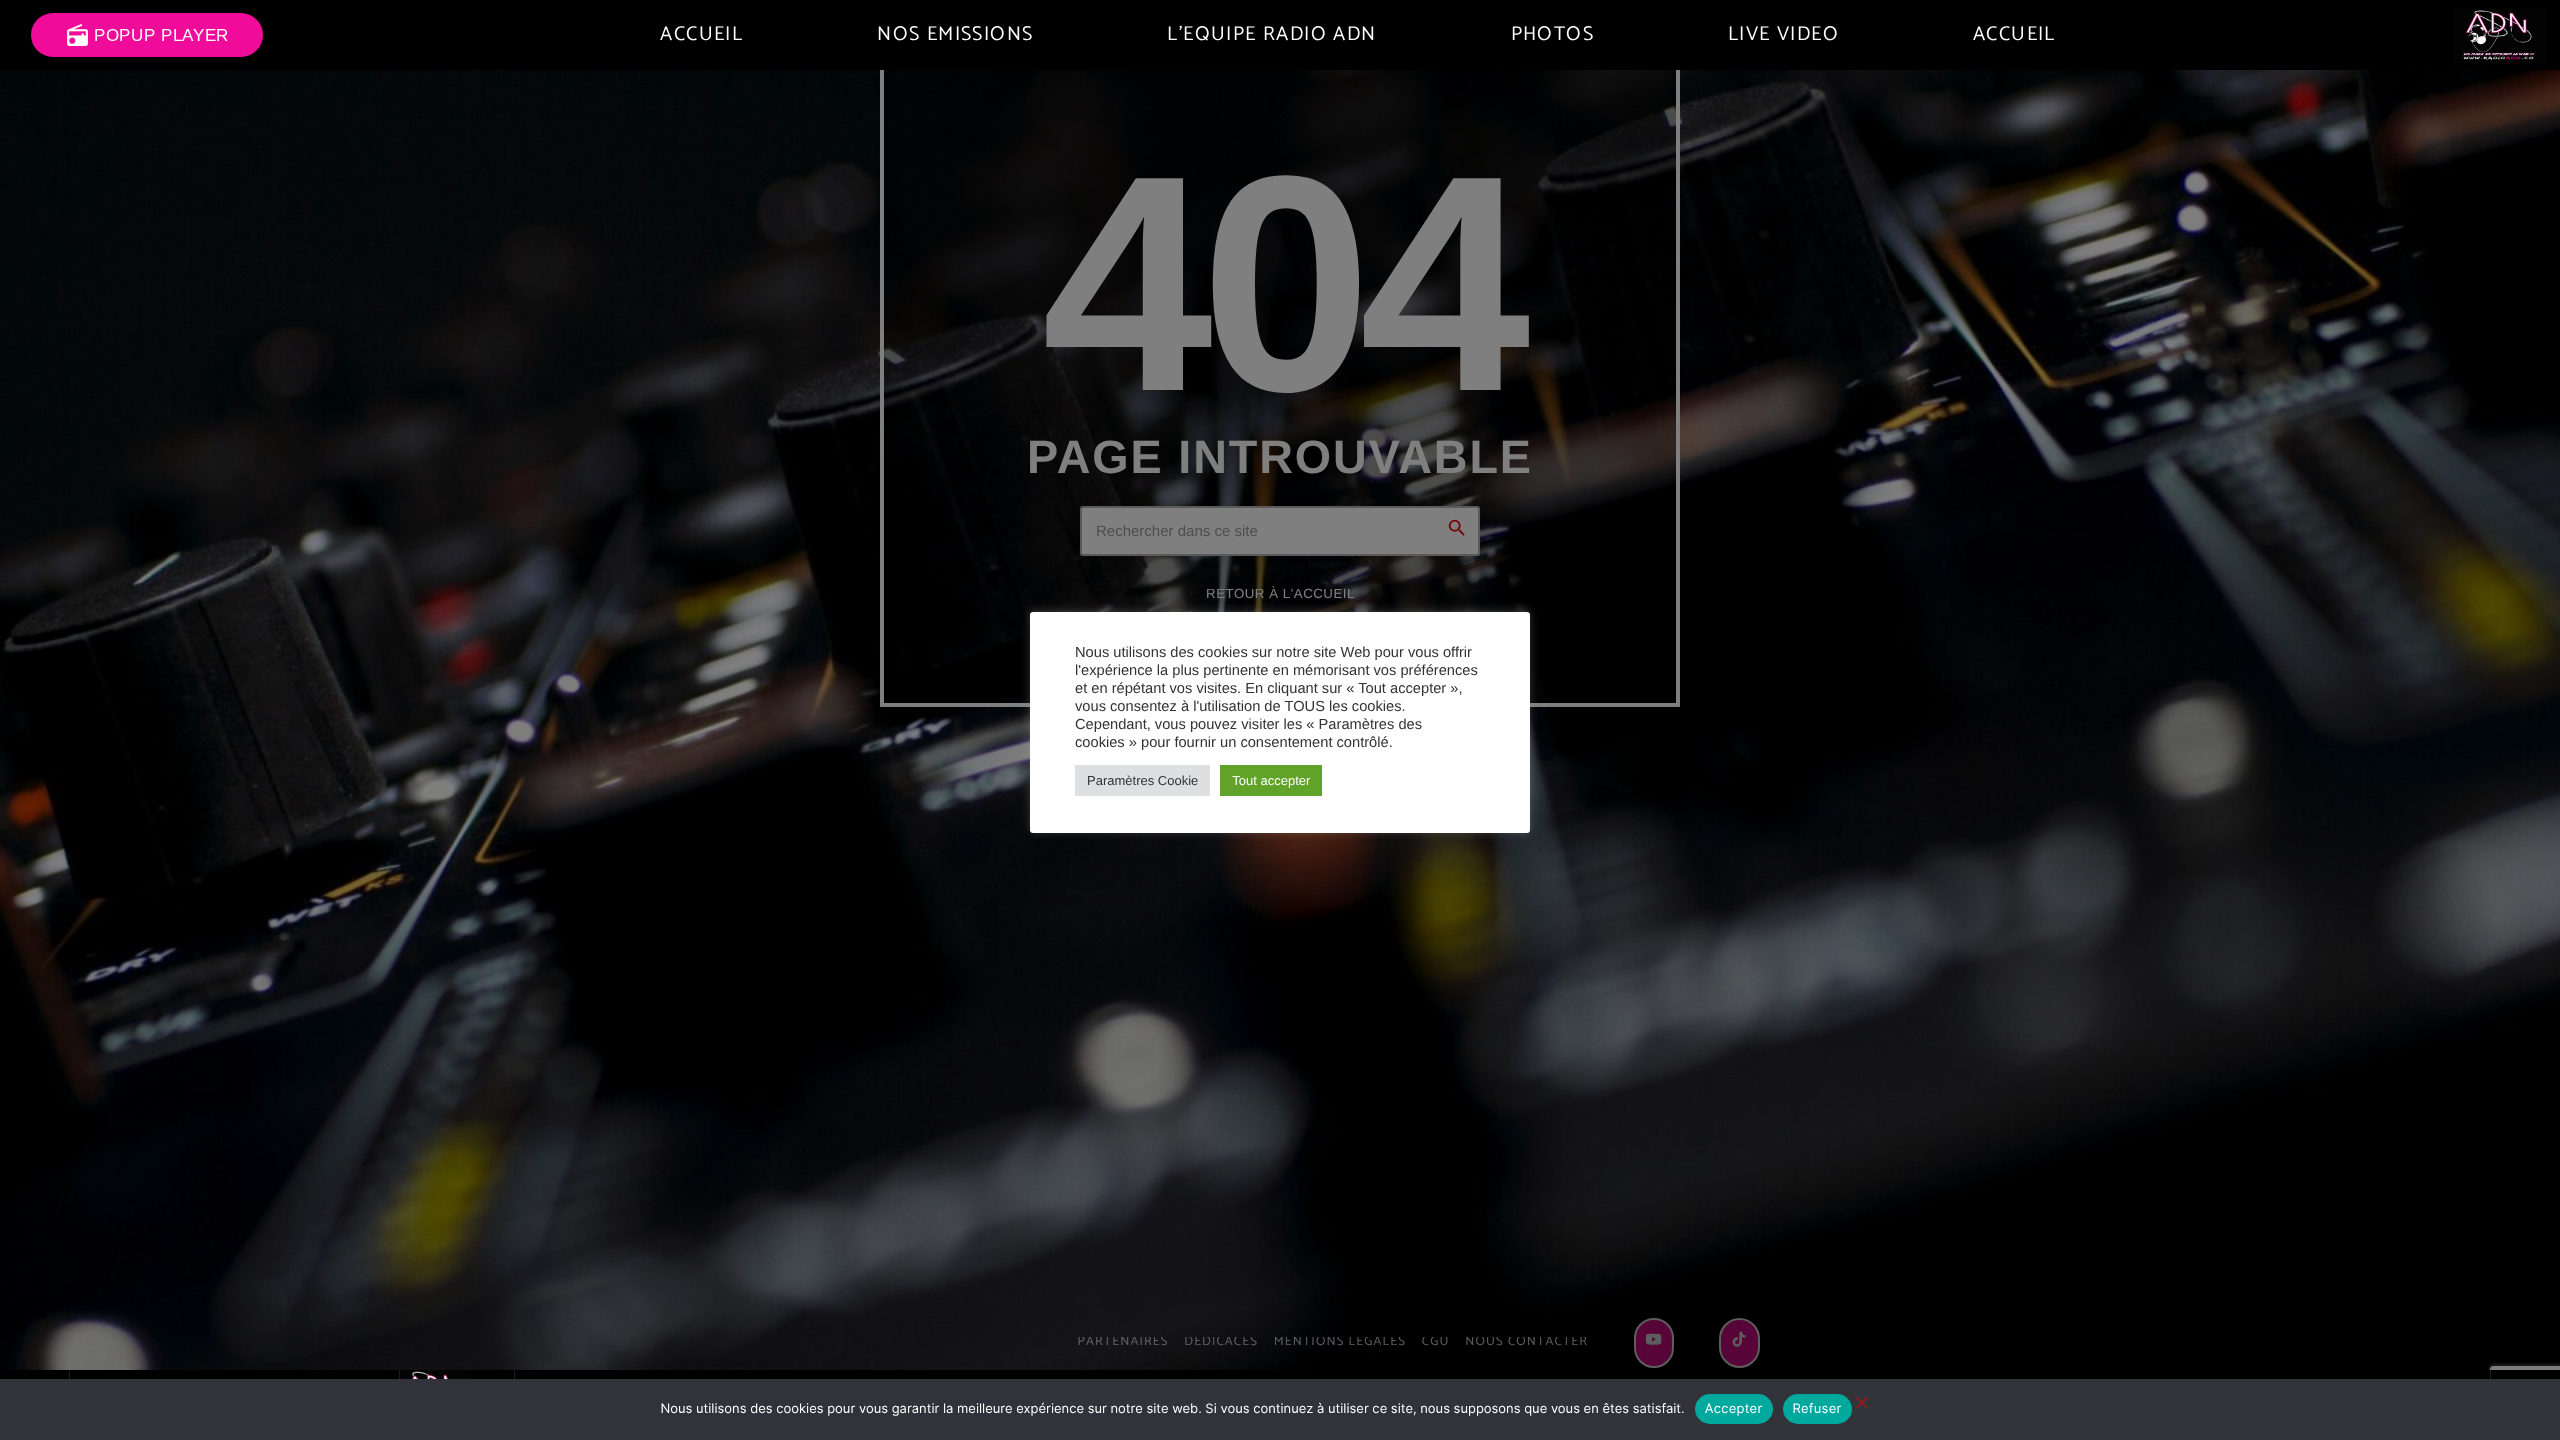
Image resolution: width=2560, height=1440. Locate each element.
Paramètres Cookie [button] (1142, 780)
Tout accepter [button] (1271, 780)
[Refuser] (1861, 1404)
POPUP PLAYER (147, 35)
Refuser (1817, 1409)
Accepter (1734, 1409)
